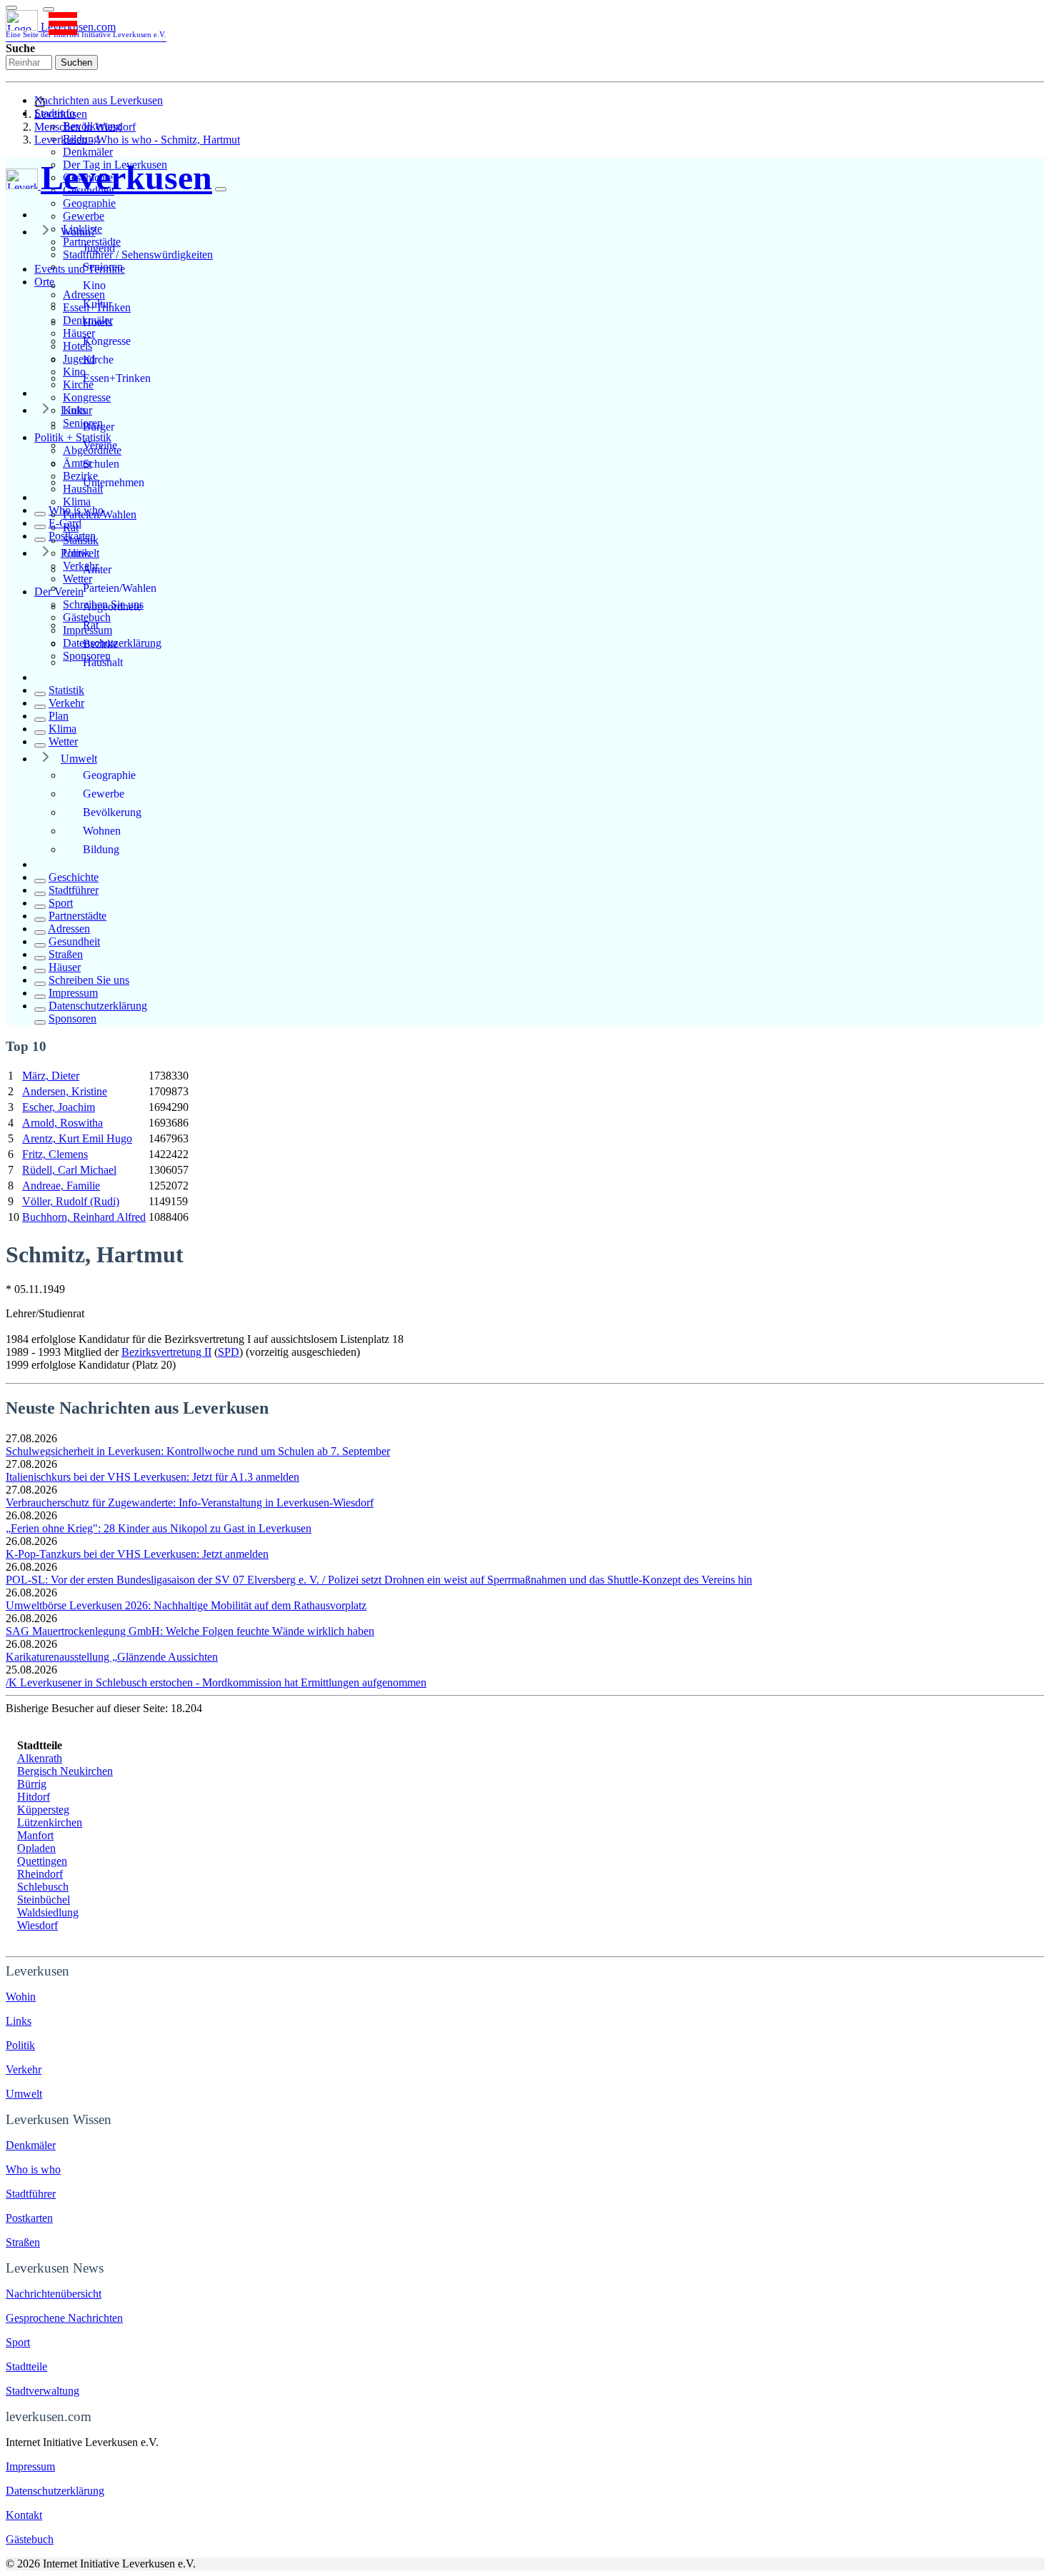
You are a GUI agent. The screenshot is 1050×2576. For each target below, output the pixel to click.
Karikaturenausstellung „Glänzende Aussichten (112, 1657)
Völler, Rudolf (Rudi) (71, 1201)
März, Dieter (51, 1076)
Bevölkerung (112, 812)
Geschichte (74, 877)
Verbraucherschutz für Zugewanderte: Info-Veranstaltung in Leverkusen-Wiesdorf (190, 1503)
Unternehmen (114, 482)
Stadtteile (26, 2366)
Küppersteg (43, 1810)
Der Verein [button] (59, 592)
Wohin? (78, 232)
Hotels (97, 322)
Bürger (99, 427)
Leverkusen (61, 114)
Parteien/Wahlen (120, 588)
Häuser (65, 967)
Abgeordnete (112, 607)
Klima (77, 502)
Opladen (36, 1848)
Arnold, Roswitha (62, 1123)
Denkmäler (88, 152)
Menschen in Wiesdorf (85, 127)
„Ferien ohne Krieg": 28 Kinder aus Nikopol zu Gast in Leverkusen (159, 1528)
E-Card (65, 523)
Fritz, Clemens (55, 1154)
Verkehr (66, 703)
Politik (75, 553)
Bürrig (32, 1784)
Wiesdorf (37, 1925)
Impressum (73, 993)
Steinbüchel (44, 1900)
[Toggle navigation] (11, 8)
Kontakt (24, 2515)
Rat (91, 625)
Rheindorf (40, 1874)
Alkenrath (40, 1758)
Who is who (76, 510)
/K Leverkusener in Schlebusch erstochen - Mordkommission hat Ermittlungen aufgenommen (216, 1682)
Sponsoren (72, 1018)
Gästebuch (30, 2539)
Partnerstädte (77, 916)
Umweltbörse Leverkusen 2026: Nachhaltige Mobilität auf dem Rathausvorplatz (186, 1605)
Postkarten (72, 536)
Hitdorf (34, 1797)
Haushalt (103, 662)
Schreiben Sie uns (89, 980)
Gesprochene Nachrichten (64, 2318)
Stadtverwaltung (42, 2391)
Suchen (76, 62)
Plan (59, 716)
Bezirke (100, 644)
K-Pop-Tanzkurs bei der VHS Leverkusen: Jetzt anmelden (137, 1554)
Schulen (101, 464)
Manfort (35, 1835)
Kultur (97, 304)
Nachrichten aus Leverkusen (99, 100)
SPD (229, 1352)
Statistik (66, 690)
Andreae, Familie (61, 1186)
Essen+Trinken (117, 378)
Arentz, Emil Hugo (77, 1138)
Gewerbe (84, 216)
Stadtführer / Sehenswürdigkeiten (138, 255)
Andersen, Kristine (65, 1091)
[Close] (221, 189)
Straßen (66, 954)
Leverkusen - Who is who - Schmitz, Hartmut (137, 140)
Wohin (21, 1997)
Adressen (69, 929)
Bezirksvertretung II (166, 1352)
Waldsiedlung (48, 1912)
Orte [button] (44, 282)
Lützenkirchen (50, 1822)
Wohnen (102, 831)
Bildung (101, 849)
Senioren (103, 267)
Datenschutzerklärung (98, 1006)
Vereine (100, 445)
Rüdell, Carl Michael (69, 1170)
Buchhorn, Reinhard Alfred (84, 1217)
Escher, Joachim (59, 1107)
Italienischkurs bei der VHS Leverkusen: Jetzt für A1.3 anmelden (152, 1477)
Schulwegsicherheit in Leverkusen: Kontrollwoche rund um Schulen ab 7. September (198, 1451)
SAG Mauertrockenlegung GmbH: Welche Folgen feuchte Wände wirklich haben (190, 1631)
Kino (94, 285)
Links (74, 410)
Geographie (89, 203)
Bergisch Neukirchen (65, 1771)
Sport (61, 903)
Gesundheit (74, 941)
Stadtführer (74, 890)
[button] (49, 9)
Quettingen (42, 1861)
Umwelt (79, 759)
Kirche (98, 359)
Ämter (97, 569)
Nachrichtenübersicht (54, 2294)
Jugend (99, 248)
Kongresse (87, 397)
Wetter (63, 741)
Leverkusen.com (86, 30)
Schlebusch (43, 1887)
